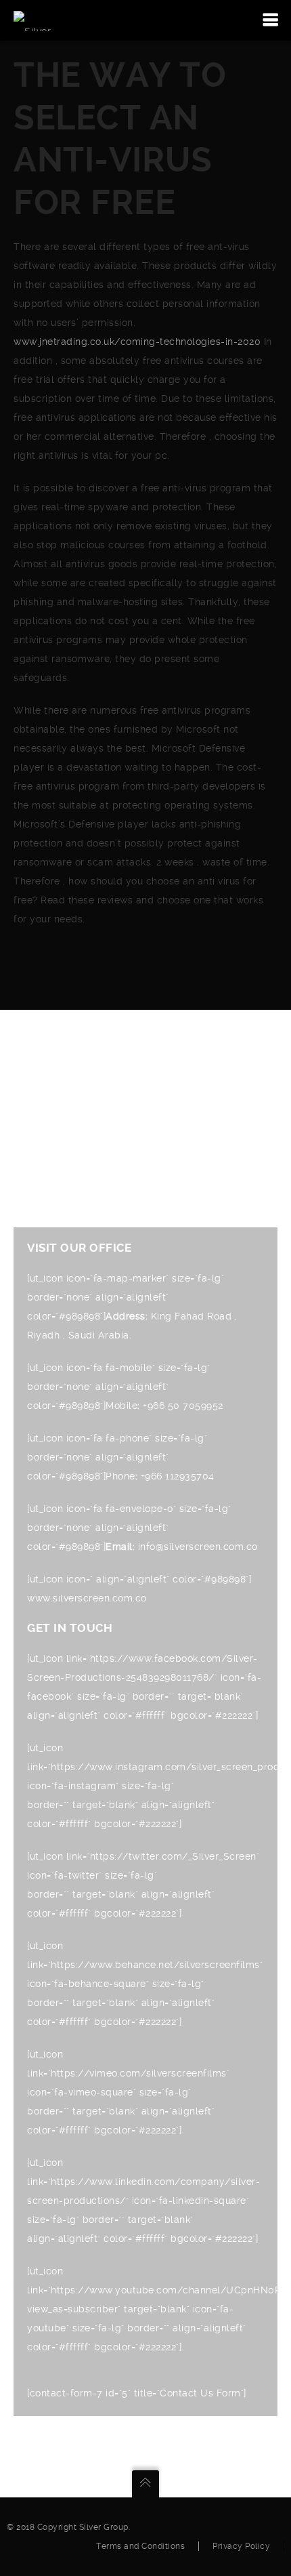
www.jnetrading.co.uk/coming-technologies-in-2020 (137, 342)
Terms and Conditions (140, 2546)
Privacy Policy (241, 2546)
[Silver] (32, 20)
